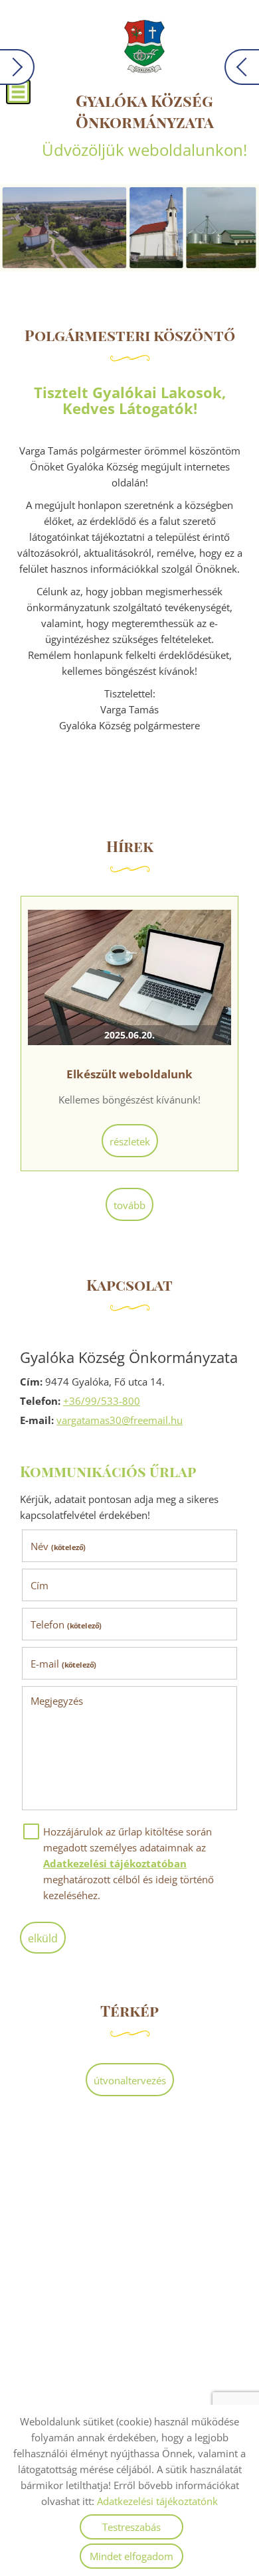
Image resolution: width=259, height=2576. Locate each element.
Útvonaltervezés (130, 2080)
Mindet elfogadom (131, 2556)
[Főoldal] (144, 46)
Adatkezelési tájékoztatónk (157, 2501)
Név (58, 1546)
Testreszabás (131, 2527)
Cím (40, 1585)
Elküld (43, 1938)
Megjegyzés (57, 1701)
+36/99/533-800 (102, 1401)
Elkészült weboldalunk (129, 1074)
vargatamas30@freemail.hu (120, 1420)
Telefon (66, 1624)
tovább (129, 1205)
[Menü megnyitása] (18, 92)
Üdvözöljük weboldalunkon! (144, 125)
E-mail (63, 1664)
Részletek (130, 1141)
